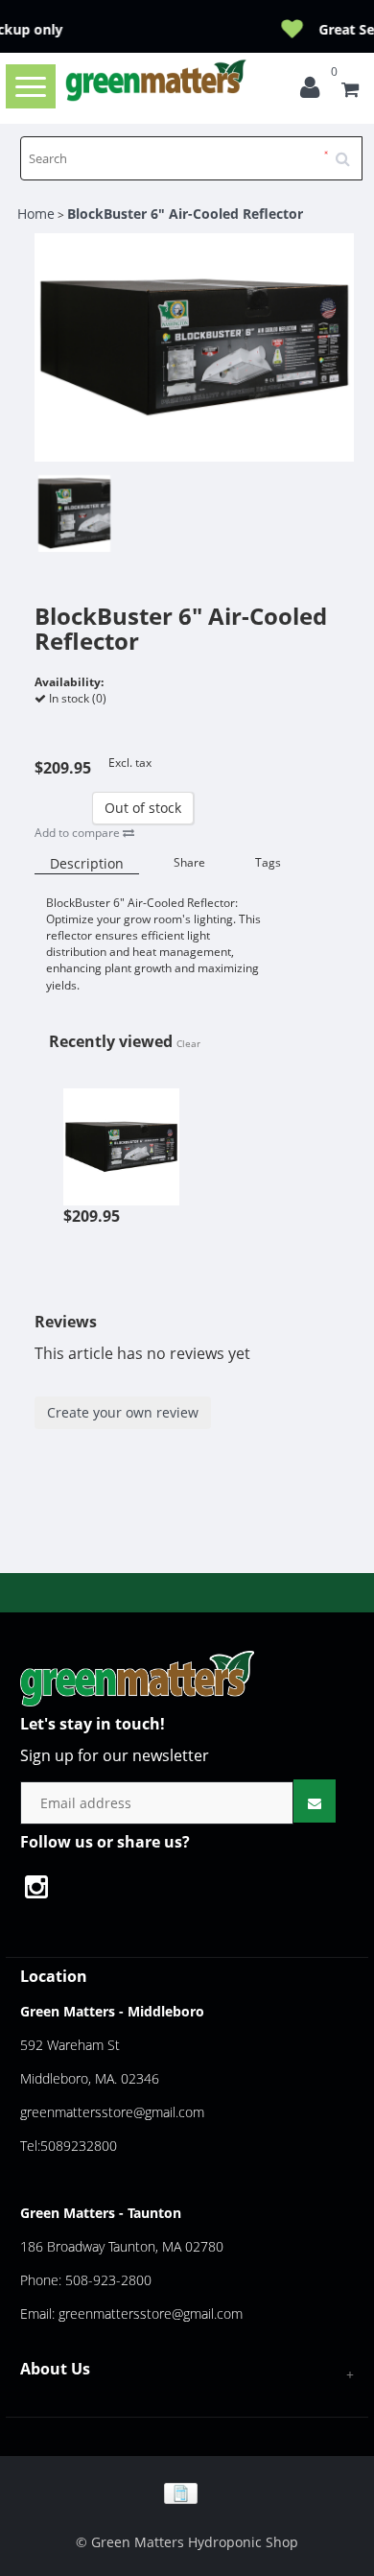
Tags (268, 862)
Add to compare (79, 833)
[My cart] (350, 92)
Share (189, 862)
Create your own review (123, 1412)
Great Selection (210, 29)
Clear (188, 1043)
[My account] (315, 92)
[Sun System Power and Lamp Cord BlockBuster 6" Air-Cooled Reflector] (122, 1136)
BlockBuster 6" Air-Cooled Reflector (185, 214)
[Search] (349, 152)
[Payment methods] (187, 2492)
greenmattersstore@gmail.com (112, 2112)
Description (87, 863)
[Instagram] (46, 1889)
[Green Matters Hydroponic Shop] (156, 80)
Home (36, 214)
